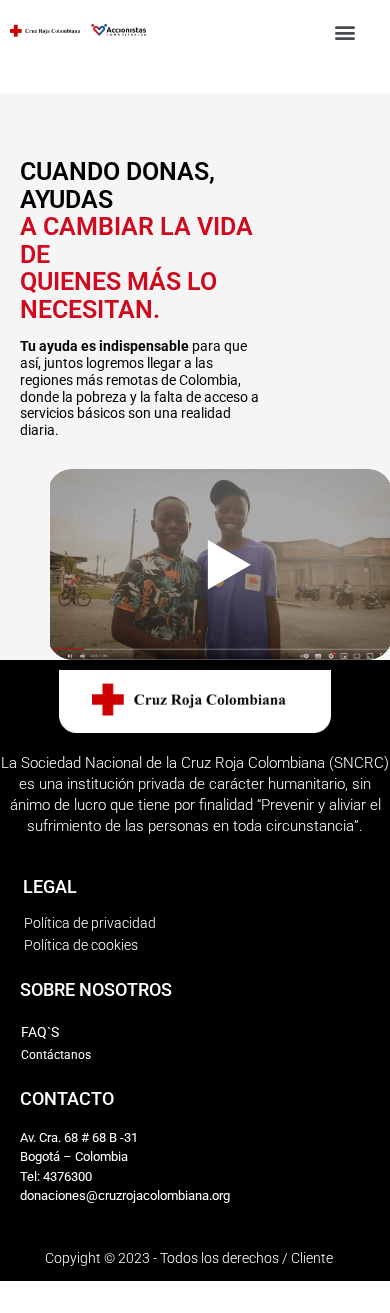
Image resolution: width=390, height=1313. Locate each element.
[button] (345, 31)
